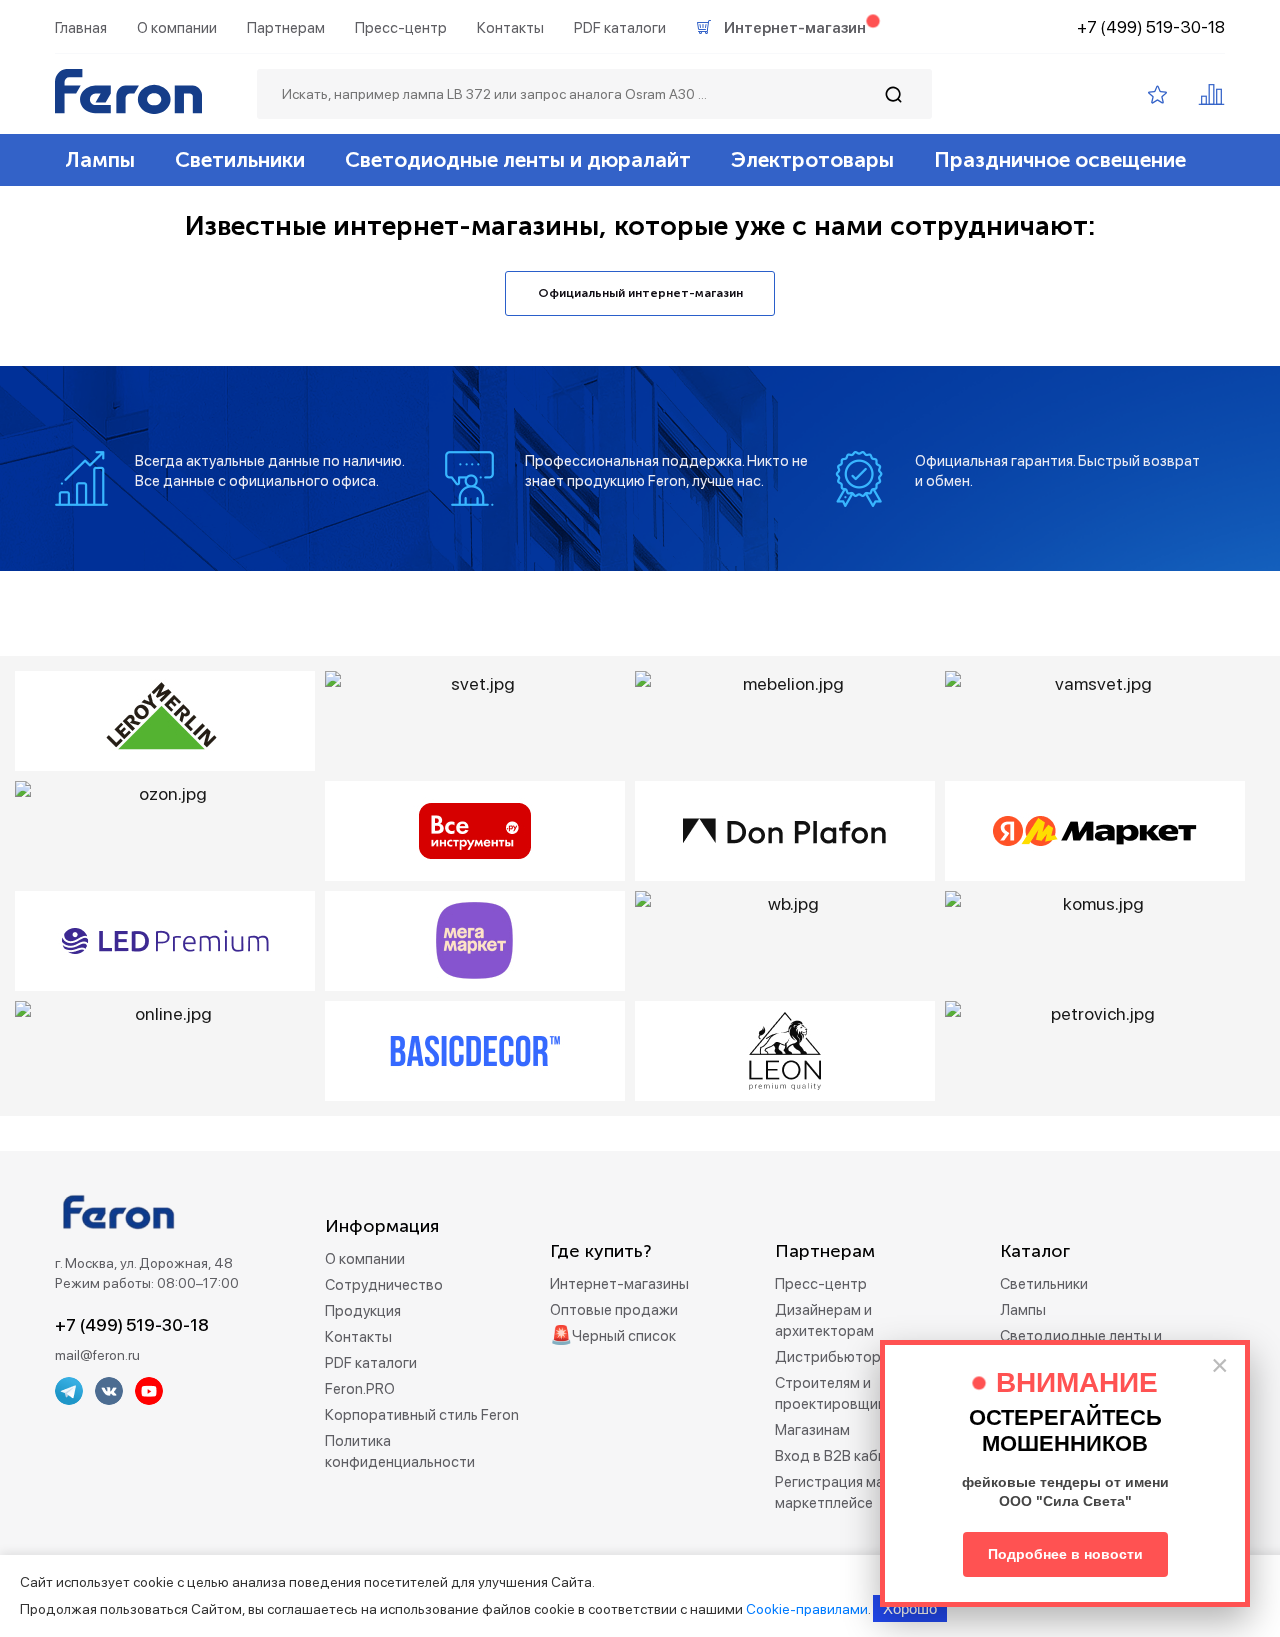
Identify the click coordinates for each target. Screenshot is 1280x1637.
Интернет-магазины (619, 1284)
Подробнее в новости (1065, 1554)
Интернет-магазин (795, 28)
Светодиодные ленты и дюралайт (518, 159)
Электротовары (812, 159)
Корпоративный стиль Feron (422, 1415)
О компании (177, 28)
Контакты (510, 28)
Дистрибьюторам (837, 1357)
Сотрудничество (384, 1285)
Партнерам (286, 28)
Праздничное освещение (1060, 159)
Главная (81, 28)
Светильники (240, 159)
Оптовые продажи (614, 1310)
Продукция (363, 1311)
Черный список (624, 1336)
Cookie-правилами (807, 1609)
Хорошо (910, 1608)
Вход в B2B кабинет (842, 1456)
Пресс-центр (401, 28)
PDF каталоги (620, 28)
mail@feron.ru (97, 1355)
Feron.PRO (360, 1389)
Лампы (100, 159)
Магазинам (812, 1430)
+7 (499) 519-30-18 (1151, 27)
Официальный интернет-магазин (640, 293)
